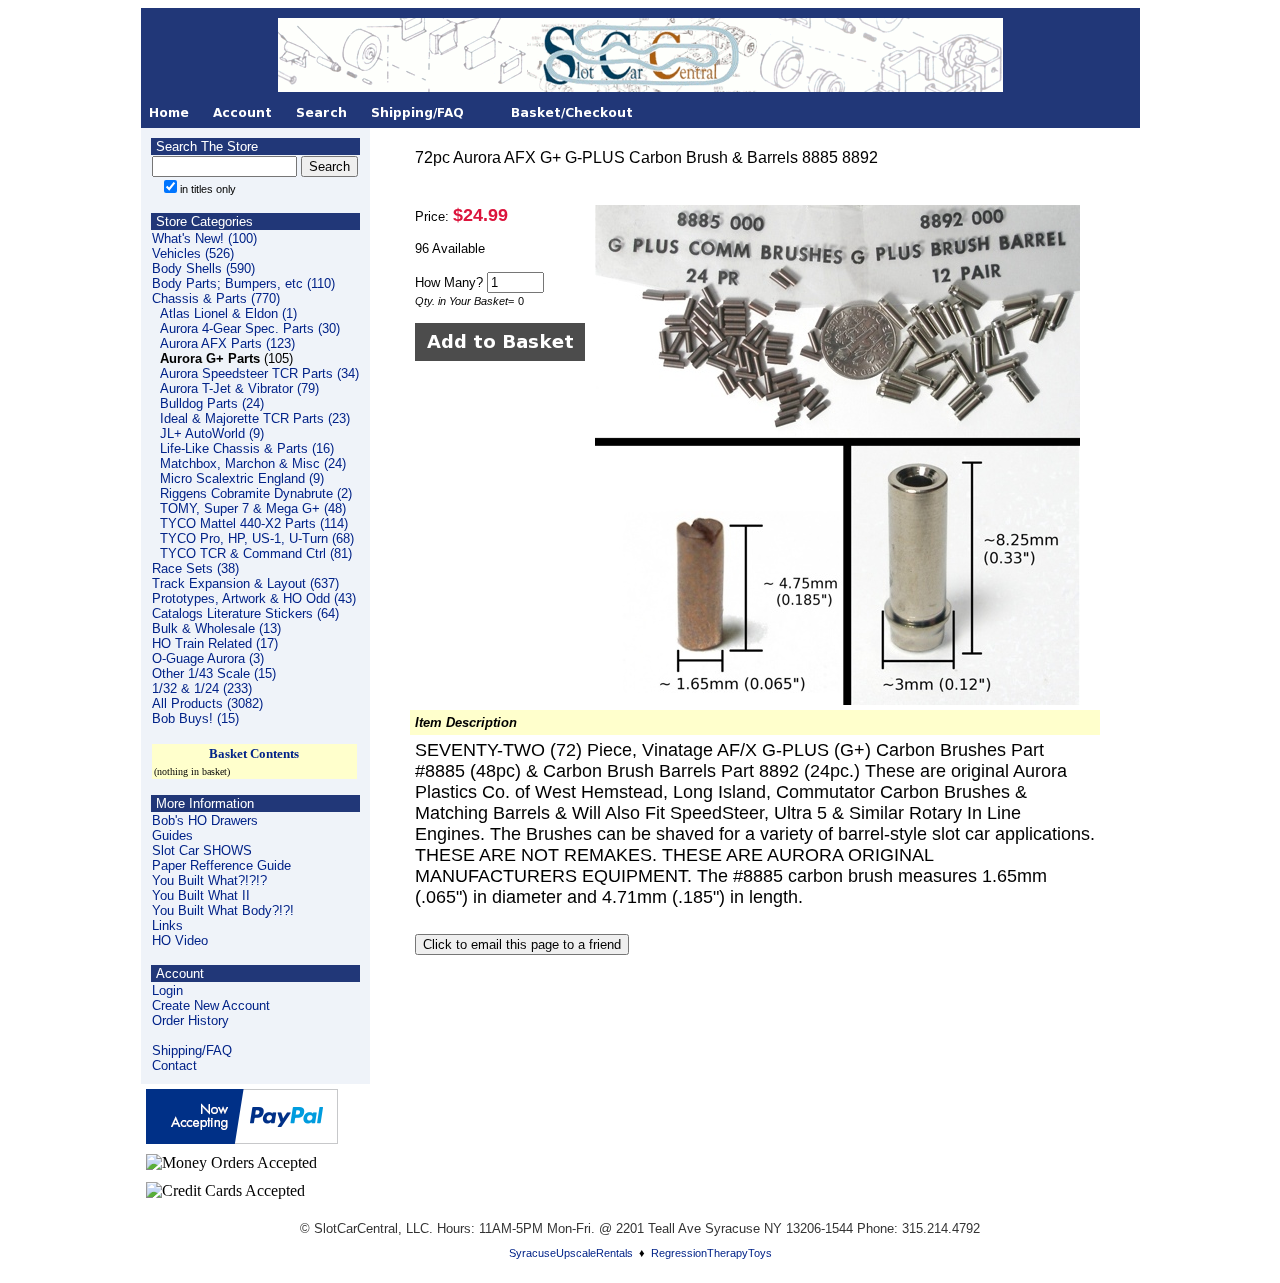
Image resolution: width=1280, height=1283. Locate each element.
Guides (172, 835)
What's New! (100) (204, 238)
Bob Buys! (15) (195, 718)
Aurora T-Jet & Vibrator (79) (239, 388)
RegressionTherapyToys (711, 1253)
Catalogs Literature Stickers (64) (245, 613)
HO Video (180, 940)
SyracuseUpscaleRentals (571, 1253)
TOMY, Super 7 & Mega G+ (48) (253, 508)
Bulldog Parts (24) (212, 403)
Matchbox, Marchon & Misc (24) (253, 463)
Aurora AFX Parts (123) (227, 343)
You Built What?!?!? (209, 880)
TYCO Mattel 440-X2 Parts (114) (254, 523)
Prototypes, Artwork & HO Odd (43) (254, 598)
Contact (174, 1065)
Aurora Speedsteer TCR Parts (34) (259, 373)
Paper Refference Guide (221, 865)
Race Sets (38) (195, 568)
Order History (190, 1020)
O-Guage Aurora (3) (208, 658)
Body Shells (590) (203, 268)
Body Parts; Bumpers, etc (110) (243, 283)
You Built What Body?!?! (223, 910)
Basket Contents (254, 753)
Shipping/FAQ (192, 1050)
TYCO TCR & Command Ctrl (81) (256, 553)
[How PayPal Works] (242, 1138)
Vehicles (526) (193, 253)
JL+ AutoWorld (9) (212, 433)
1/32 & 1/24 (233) (202, 688)
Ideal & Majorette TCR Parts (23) (255, 418)
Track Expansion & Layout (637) (245, 583)
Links (167, 925)
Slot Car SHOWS (202, 850)
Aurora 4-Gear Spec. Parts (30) (250, 328)
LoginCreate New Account (211, 998)
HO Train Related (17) (215, 643)
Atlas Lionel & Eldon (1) (228, 313)
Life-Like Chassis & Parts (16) (247, 448)
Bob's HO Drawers (205, 820)
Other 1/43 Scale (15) (214, 673)
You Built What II (201, 895)
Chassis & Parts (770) (216, 298)
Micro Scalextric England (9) (242, 478)
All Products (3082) (207, 703)
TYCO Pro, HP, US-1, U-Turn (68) (257, 538)
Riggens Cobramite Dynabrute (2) (256, 493)
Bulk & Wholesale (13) (216, 628)
